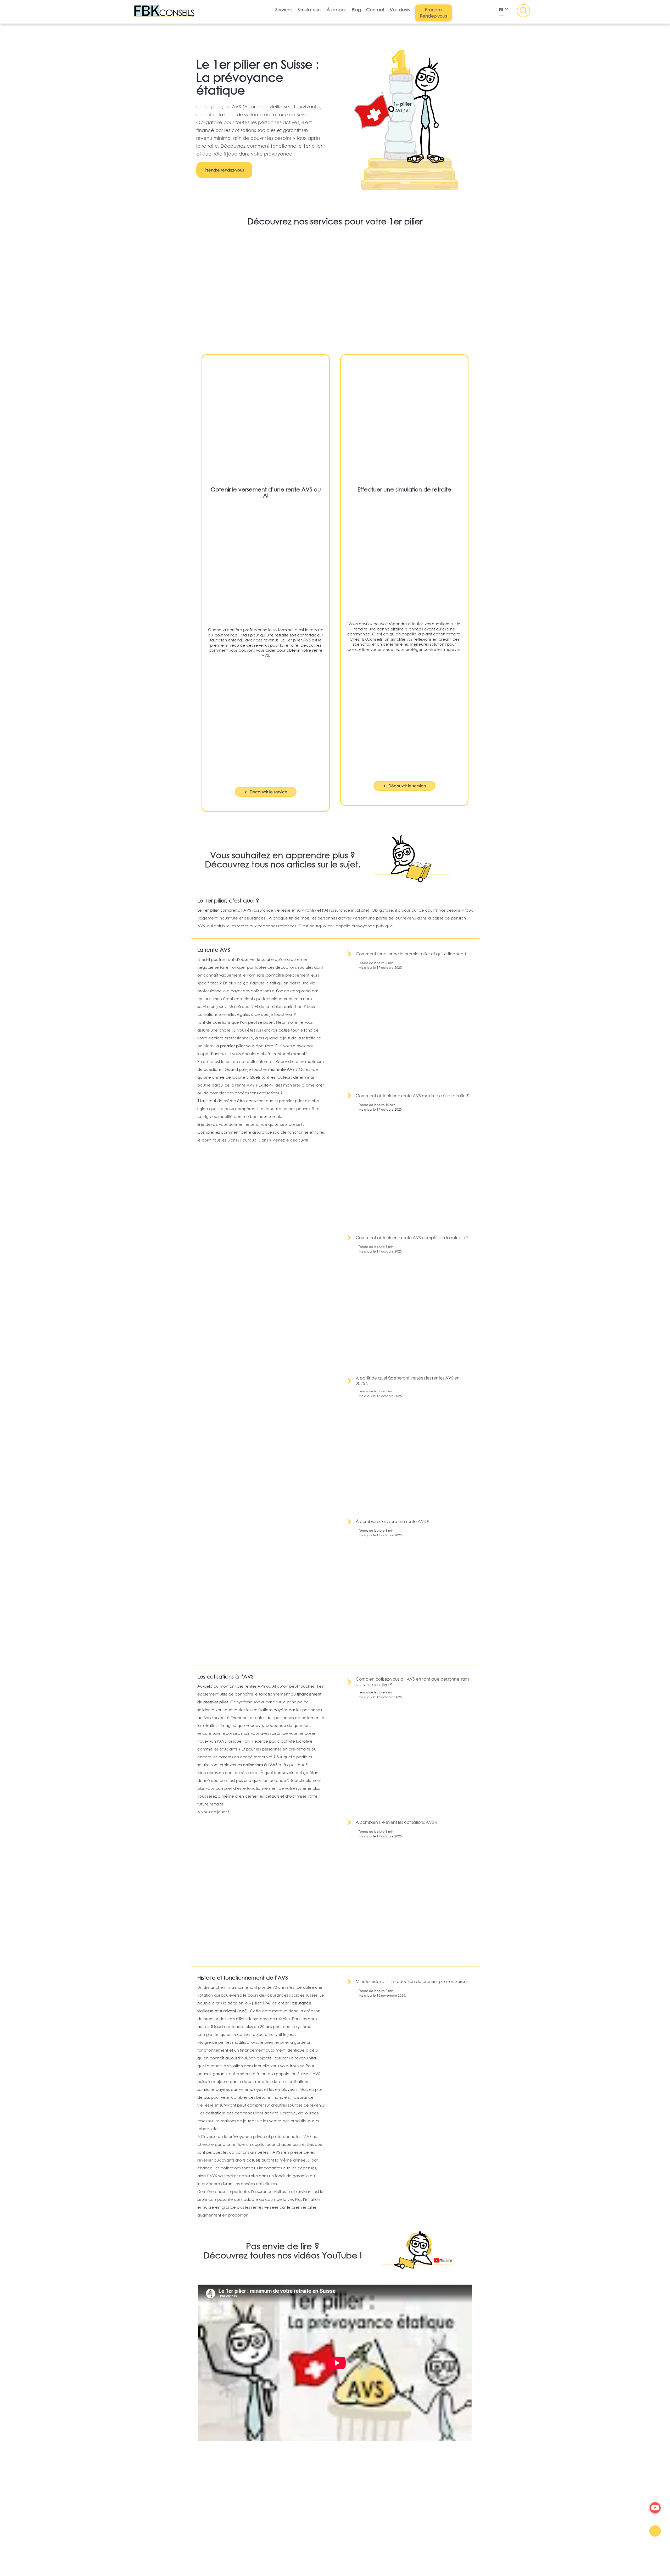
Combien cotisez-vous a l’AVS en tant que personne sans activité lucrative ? (412, 1682)
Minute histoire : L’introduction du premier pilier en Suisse (411, 1981)
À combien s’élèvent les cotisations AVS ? (397, 1822)
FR (501, 10)
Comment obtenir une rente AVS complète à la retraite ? (412, 1237)
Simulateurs (309, 10)
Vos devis (400, 10)
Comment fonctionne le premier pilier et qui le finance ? (411, 954)
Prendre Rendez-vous (433, 13)
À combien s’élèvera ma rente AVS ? (392, 1521)
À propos (337, 10)
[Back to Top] (655, 2531)
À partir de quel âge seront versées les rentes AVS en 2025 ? (408, 1381)
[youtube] (655, 2508)
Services (284, 10)
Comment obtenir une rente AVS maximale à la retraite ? (412, 1096)
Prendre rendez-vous (224, 170)
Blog (356, 10)
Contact (375, 10)
